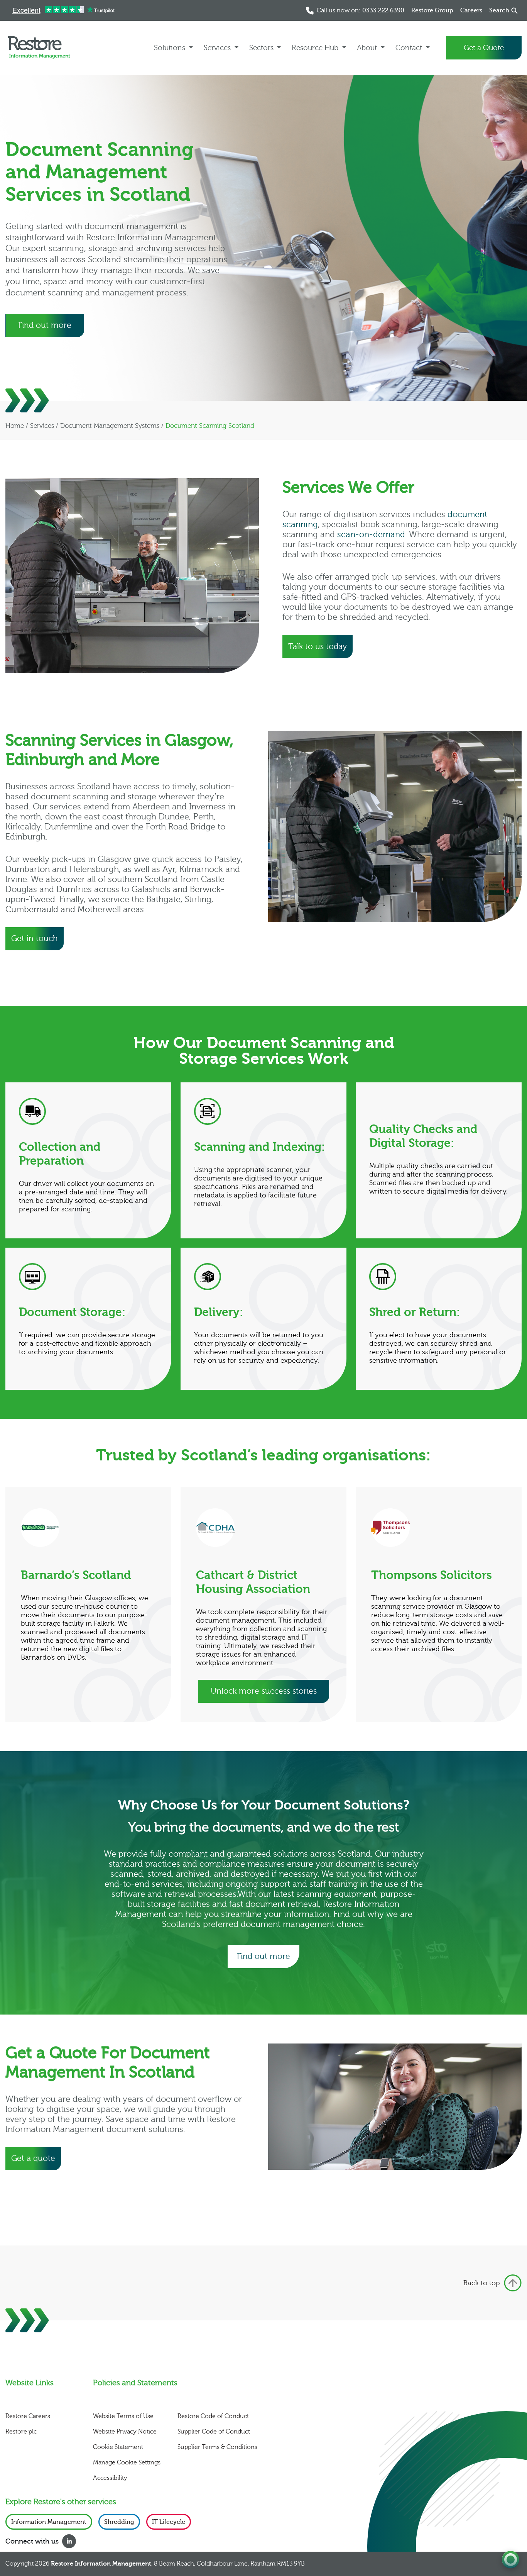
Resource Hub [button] (316, 48)
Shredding (119, 2522)
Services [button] (218, 48)
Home (15, 426)
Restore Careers (28, 2416)
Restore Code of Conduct (213, 2416)
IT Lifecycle (169, 2522)
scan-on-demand (371, 535)
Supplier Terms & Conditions (217, 2447)
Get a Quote (484, 48)
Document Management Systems (110, 426)
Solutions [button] (171, 48)
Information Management (49, 2522)
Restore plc (21, 2432)
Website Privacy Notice (125, 2432)
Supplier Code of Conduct (214, 2432)
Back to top (482, 2283)
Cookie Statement (118, 2447)
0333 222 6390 (383, 10)
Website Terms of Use (123, 2416)
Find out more (45, 325)
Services (42, 426)
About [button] (368, 48)
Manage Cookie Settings (127, 2462)
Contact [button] (410, 48)
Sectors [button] (262, 48)
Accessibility (110, 2478)
